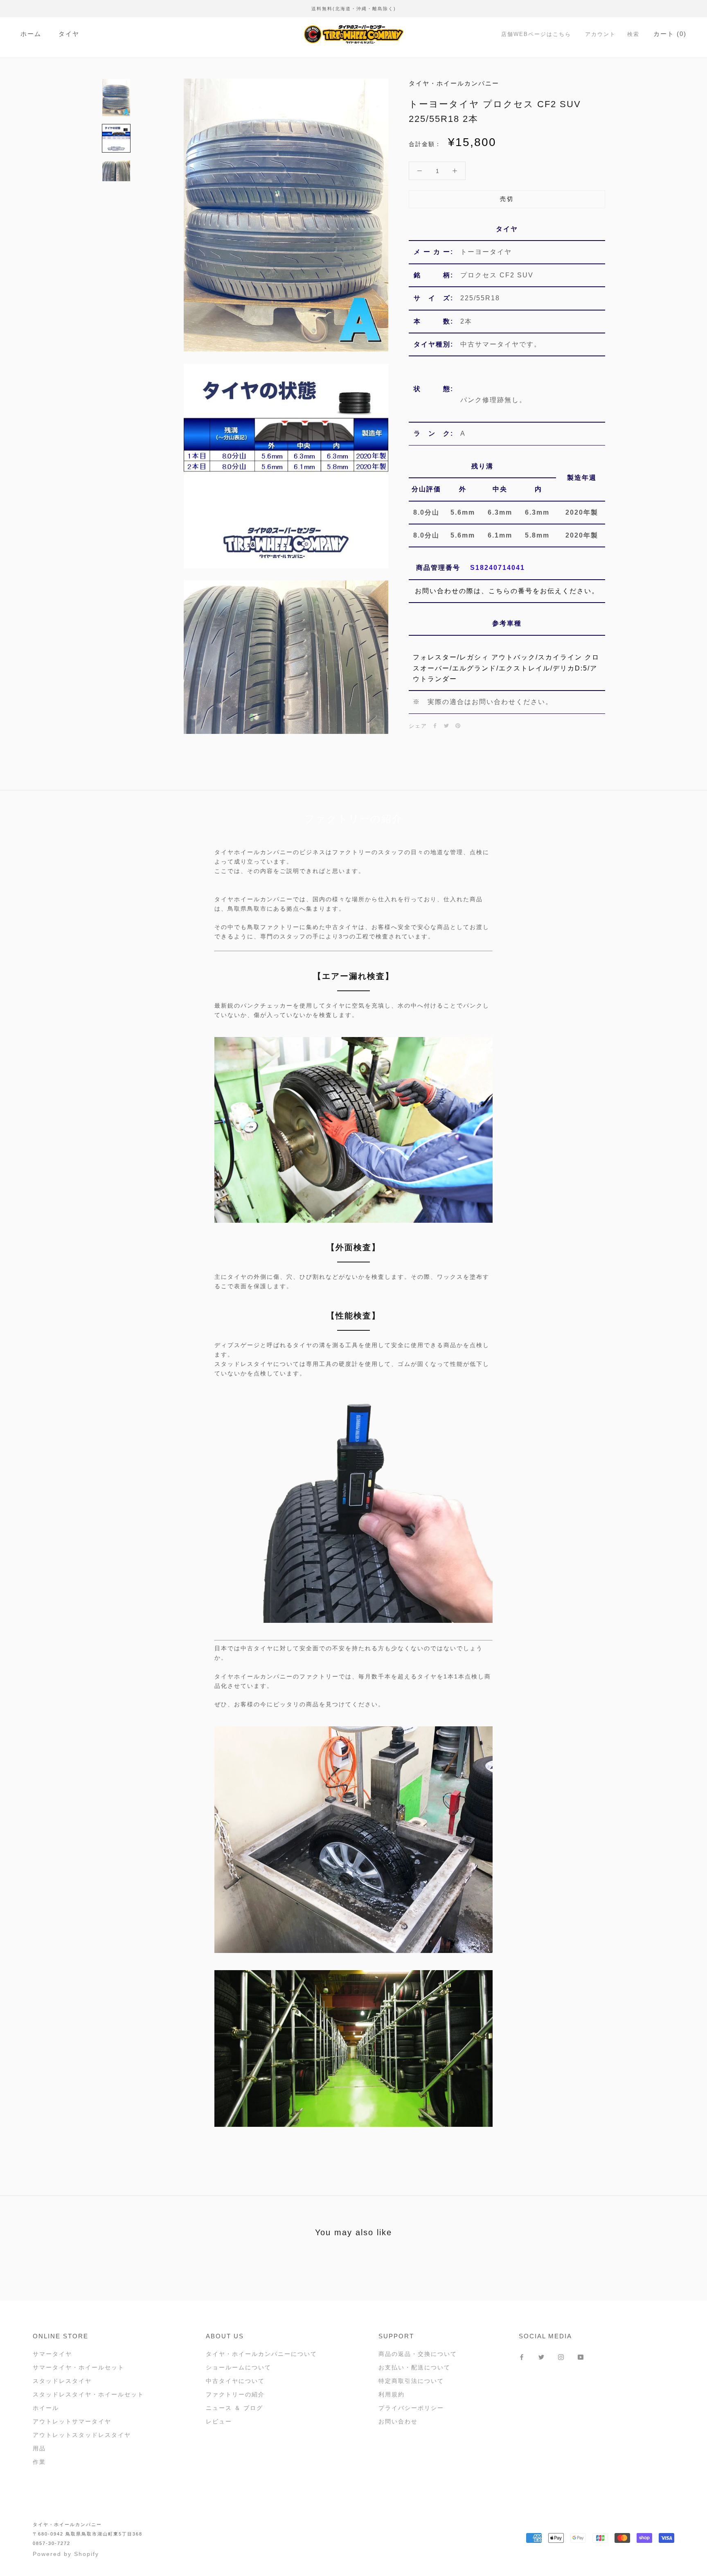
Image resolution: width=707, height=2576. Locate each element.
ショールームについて (239, 2367)
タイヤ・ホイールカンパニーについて (261, 2354)
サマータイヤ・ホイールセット (79, 2367)
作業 (39, 2462)
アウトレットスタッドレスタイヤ (82, 2435)
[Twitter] (446, 726)
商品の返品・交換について (418, 2354)
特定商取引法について (411, 2381)
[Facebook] (435, 726)
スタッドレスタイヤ (62, 2381)
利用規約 (392, 2394)
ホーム (31, 34)
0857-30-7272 (52, 2543)
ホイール (46, 2408)
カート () (670, 34)
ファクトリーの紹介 (235, 2394)
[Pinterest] (458, 726)
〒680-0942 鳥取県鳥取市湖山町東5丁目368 (88, 2534)
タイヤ (69, 34)
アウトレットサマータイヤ (72, 2421)
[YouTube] (581, 2357)
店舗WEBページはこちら (536, 34)
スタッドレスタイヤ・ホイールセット (88, 2394)
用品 (39, 2448)
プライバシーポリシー (411, 2408)
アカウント (600, 34)
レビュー (219, 2421)
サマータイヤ (52, 2354)
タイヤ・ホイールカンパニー (67, 2524)
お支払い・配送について (414, 2367)
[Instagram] (561, 2357)
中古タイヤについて (235, 2381)
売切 (507, 199)
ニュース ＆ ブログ (234, 2408)
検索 (633, 34)
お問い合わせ (398, 2421)
